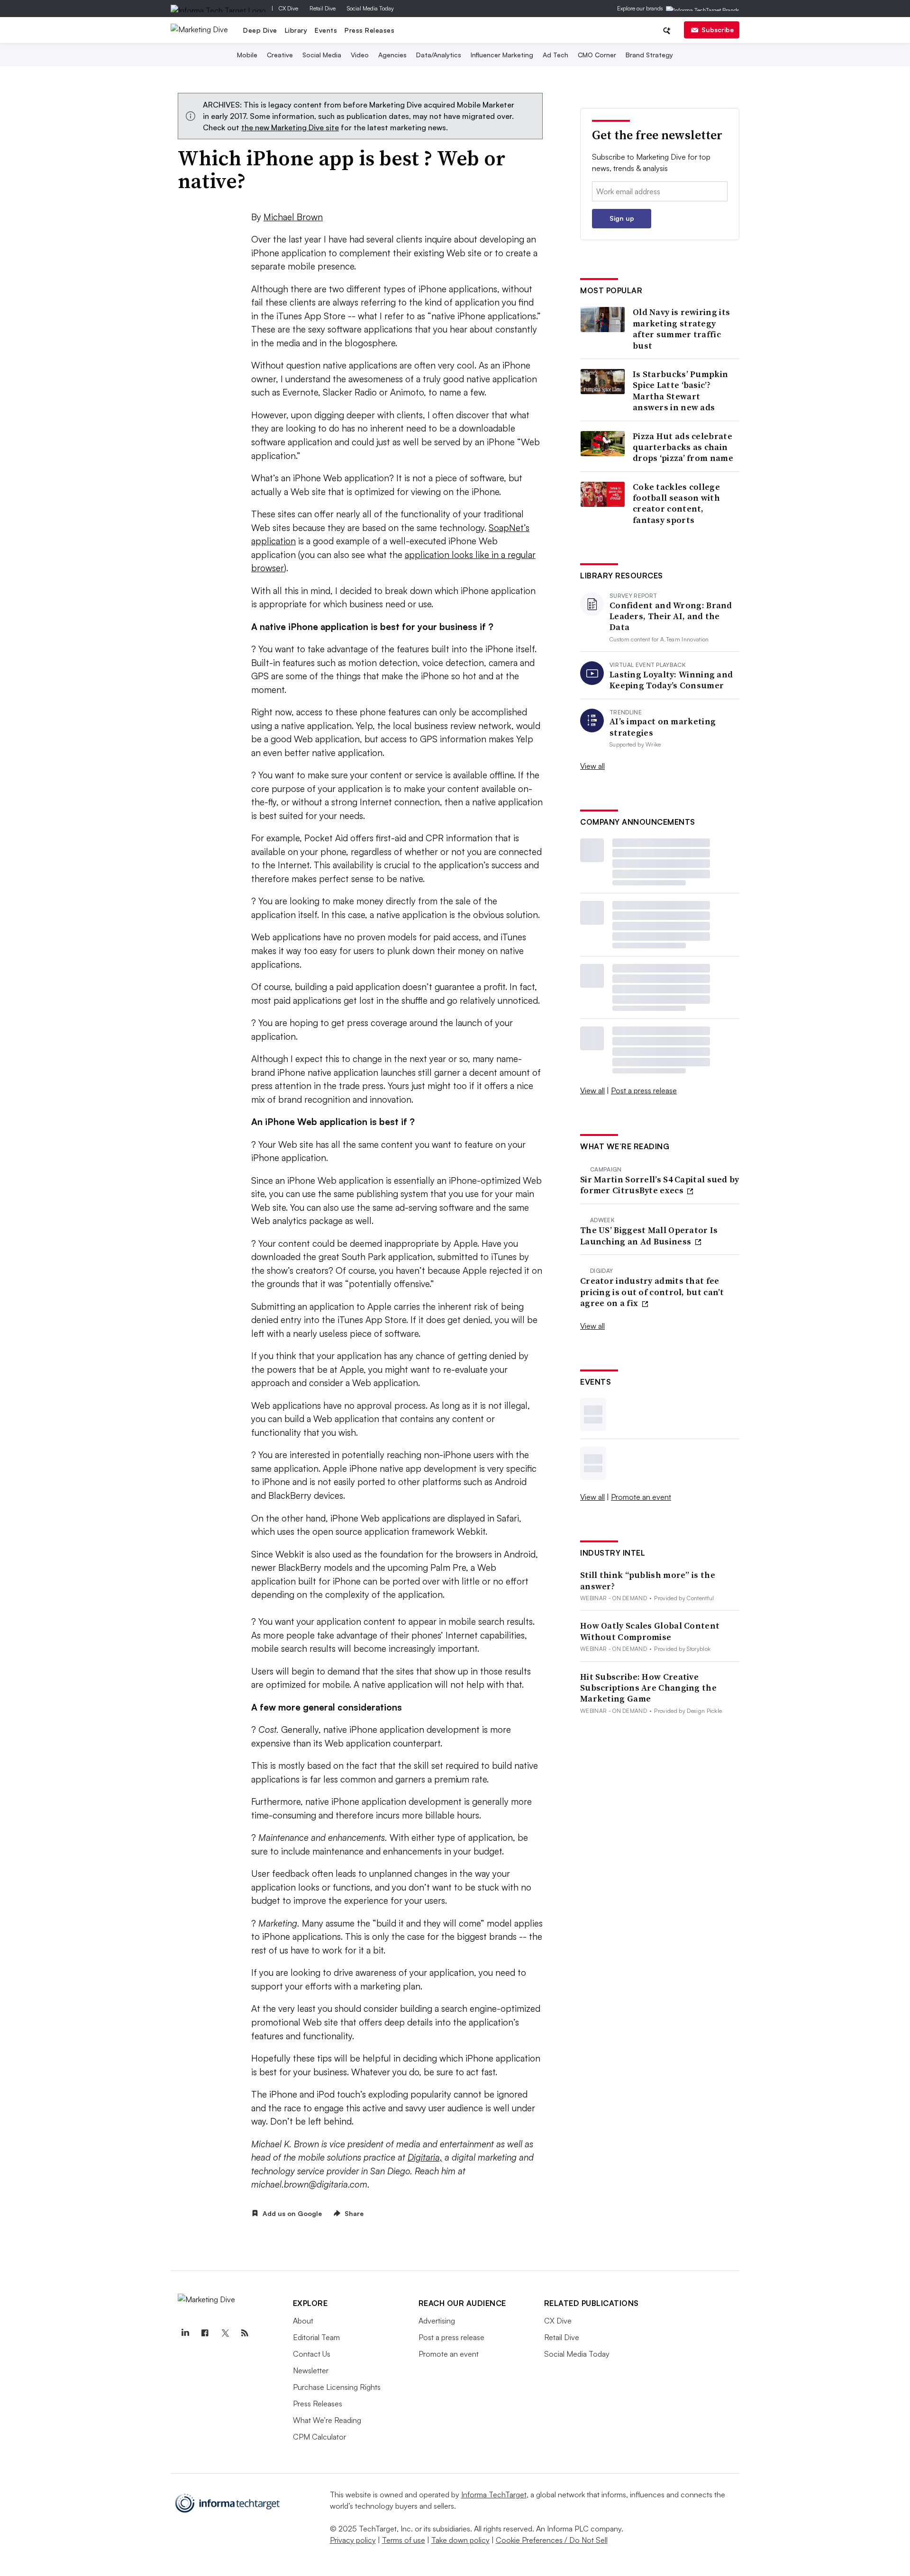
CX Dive (288, 8)
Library (296, 30)
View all (592, 766)
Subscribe (718, 30)
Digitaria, (425, 2157)
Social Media (322, 55)
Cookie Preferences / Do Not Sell (552, 2540)
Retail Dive (323, 8)
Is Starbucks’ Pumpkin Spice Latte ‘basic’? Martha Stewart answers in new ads (680, 391)
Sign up (622, 218)
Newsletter (311, 2370)
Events (326, 30)
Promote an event (641, 1497)
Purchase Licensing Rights (337, 2387)
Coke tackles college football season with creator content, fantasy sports (676, 504)
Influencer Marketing (502, 55)
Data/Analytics (439, 55)
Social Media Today (370, 8)
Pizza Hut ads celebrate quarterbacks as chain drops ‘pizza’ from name (683, 447)
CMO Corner (597, 55)
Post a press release (644, 1090)
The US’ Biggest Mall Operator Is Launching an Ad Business (649, 1236)
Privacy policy (353, 2540)
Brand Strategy (649, 55)
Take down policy (460, 2540)
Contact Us (312, 2354)
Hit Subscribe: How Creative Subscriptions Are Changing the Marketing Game (648, 1688)
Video (360, 55)
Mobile (247, 55)
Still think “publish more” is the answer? (648, 1581)
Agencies (392, 55)
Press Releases (369, 30)
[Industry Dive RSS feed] (245, 2333)
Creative (280, 55)
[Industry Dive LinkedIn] (185, 2333)
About (303, 2321)
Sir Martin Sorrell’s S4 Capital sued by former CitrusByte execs (660, 1185)
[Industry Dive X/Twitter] (225, 2333)
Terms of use (404, 2540)
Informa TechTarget (494, 2495)
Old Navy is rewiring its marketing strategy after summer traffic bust (681, 329)
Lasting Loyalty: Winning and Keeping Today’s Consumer (671, 680)
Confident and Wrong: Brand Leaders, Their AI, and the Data (671, 616)
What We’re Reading (327, 2420)
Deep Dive (260, 30)
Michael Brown (293, 217)
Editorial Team (316, 2337)
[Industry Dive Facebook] (205, 2333)
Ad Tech (555, 55)
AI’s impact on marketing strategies (663, 727)
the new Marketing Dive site (290, 127)
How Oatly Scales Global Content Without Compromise (650, 1631)
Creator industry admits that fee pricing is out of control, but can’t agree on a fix (652, 1292)
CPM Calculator (319, 2437)
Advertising (437, 2321)
